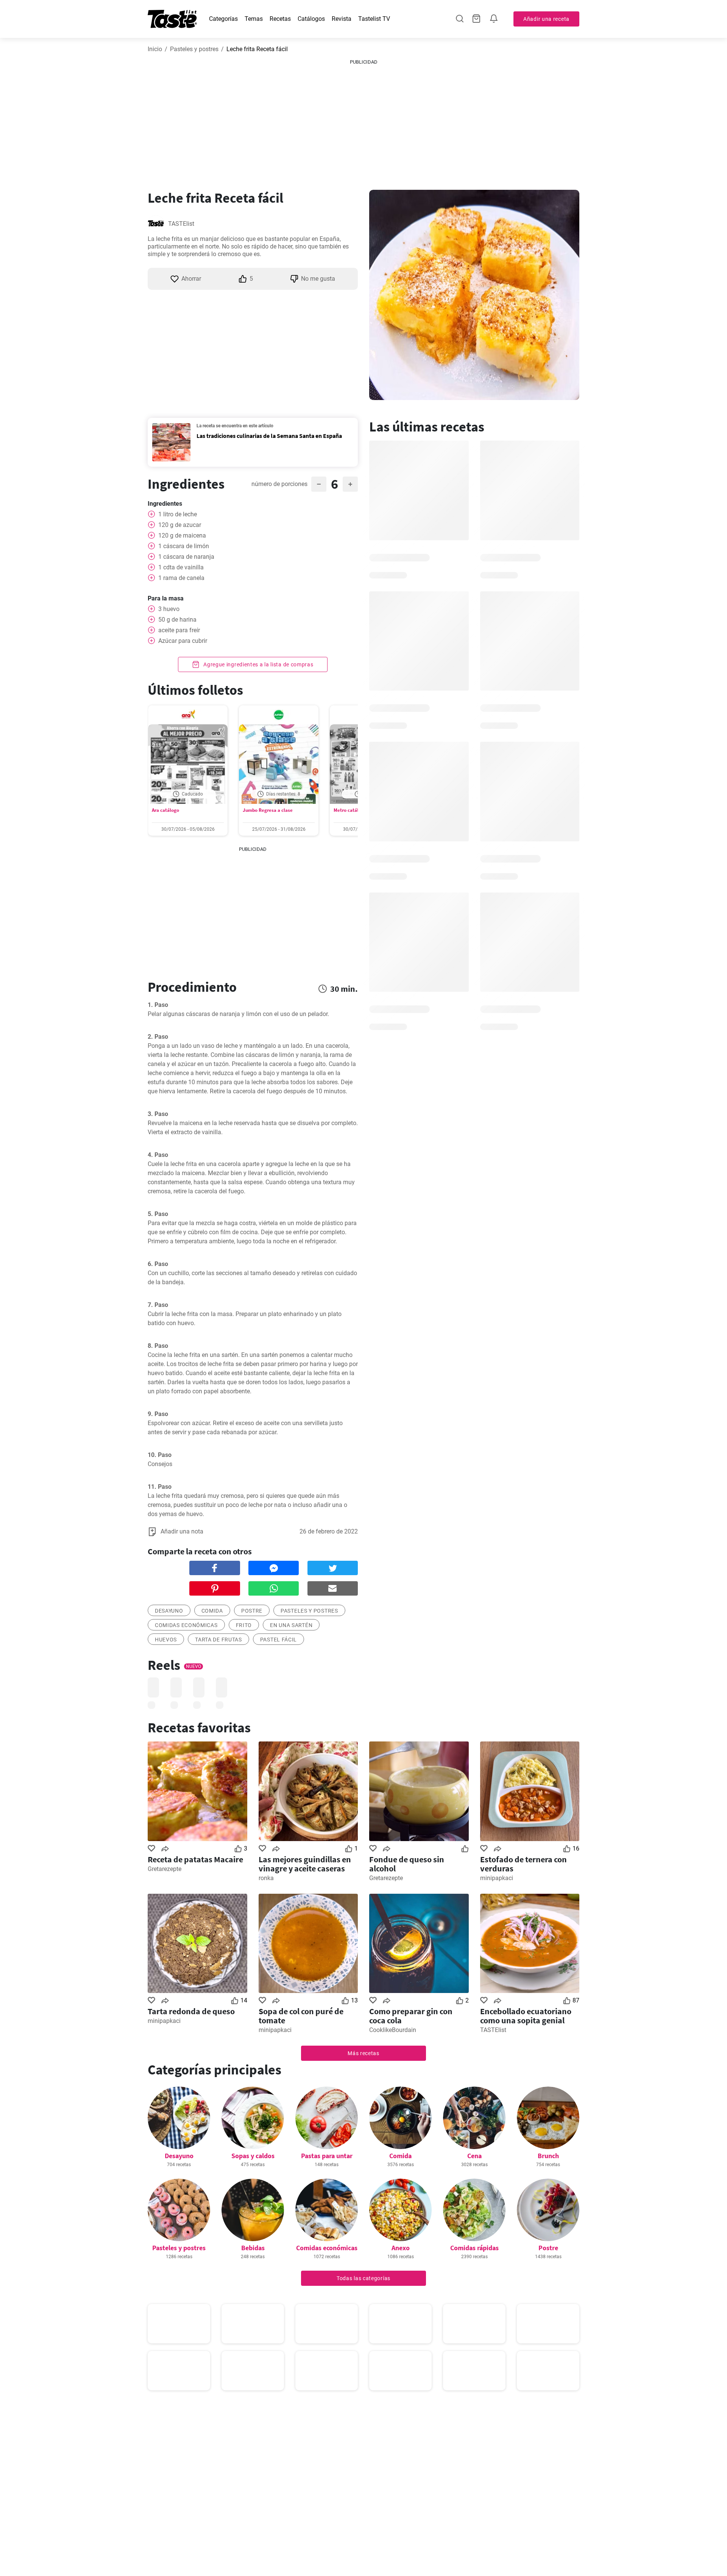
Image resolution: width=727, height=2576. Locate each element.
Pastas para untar (327, 2156)
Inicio (155, 49)
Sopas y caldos (253, 2156)
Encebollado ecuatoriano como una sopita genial (526, 2016)
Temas (254, 19)
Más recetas (363, 2053)
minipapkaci (497, 1878)
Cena (474, 2156)
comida (212, 1611)
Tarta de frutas (218, 1640)
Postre (548, 2248)
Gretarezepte (165, 1869)
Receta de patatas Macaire (195, 1859)
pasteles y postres (309, 1611)
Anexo (401, 2248)
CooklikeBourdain (393, 2030)
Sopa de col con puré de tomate (301, 2016)
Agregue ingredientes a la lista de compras (257, 664)
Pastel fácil (278, 1640)
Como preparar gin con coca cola (411, 2016)
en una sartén (291, 1625)
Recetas (280, 19)
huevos (166, 1640)
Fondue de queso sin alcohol (407, 1864)
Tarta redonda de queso (191, 2011)
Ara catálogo (165, 810)
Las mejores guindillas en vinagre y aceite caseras (305, 1864)
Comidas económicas (186, 1625)
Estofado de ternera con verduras (523, 1864)
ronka (266, 1878)
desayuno (169, 1611)
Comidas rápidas (474, 2248)
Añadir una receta (546, 19)
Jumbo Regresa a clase (268, 810)
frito (244, 1625)
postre (252, 1611)
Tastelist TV (374, 19)
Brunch (548, 2156)
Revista (342, 19)
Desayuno (179, 2156)
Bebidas (253, 2248)
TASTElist (181, 224)
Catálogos (311, 19)
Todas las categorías (363, 2278)
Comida (400, 2156)
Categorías (223, 19)
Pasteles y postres (194, 49)
